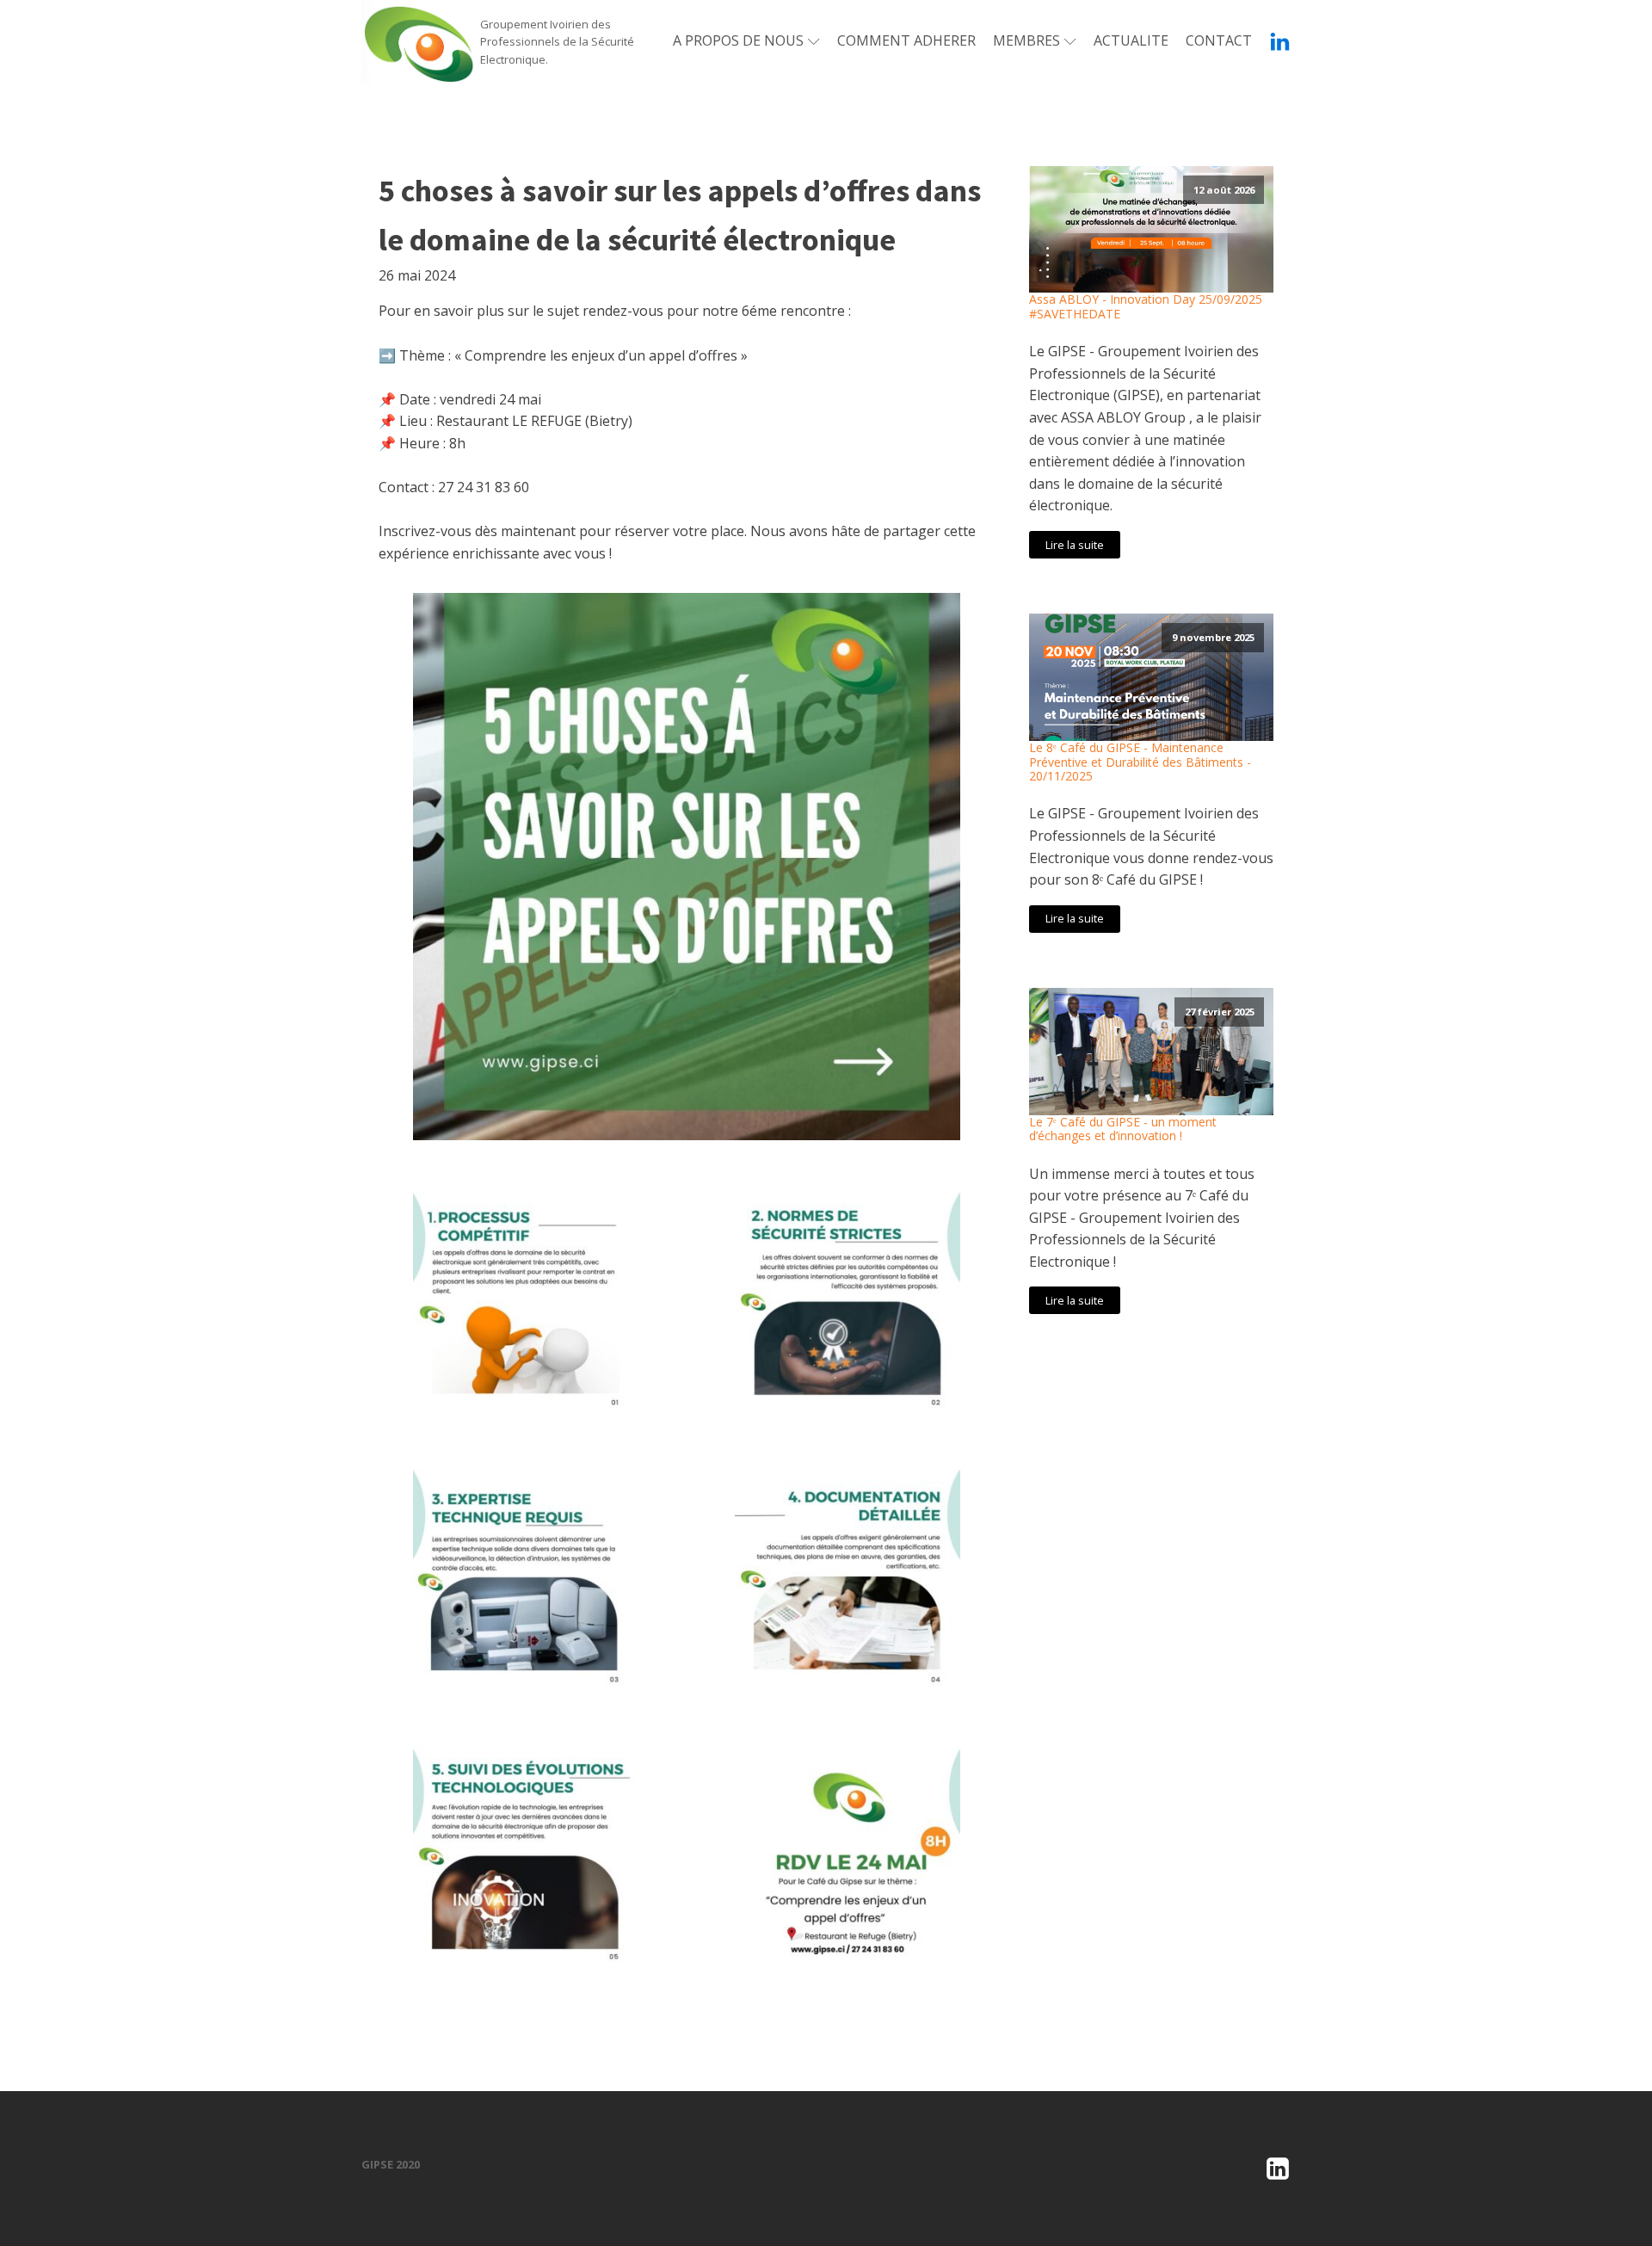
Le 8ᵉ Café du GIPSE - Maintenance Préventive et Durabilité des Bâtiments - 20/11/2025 (1140, 762)
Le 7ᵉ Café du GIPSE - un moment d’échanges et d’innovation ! (1123, 1130)
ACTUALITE (1131, 40)
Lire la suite (1075, 545)
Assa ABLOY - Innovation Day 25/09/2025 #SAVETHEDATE (1146, 307)
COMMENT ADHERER (906, 40)
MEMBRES (1026, 40)
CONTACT (1219, 40)
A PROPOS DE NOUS (738, 40)
